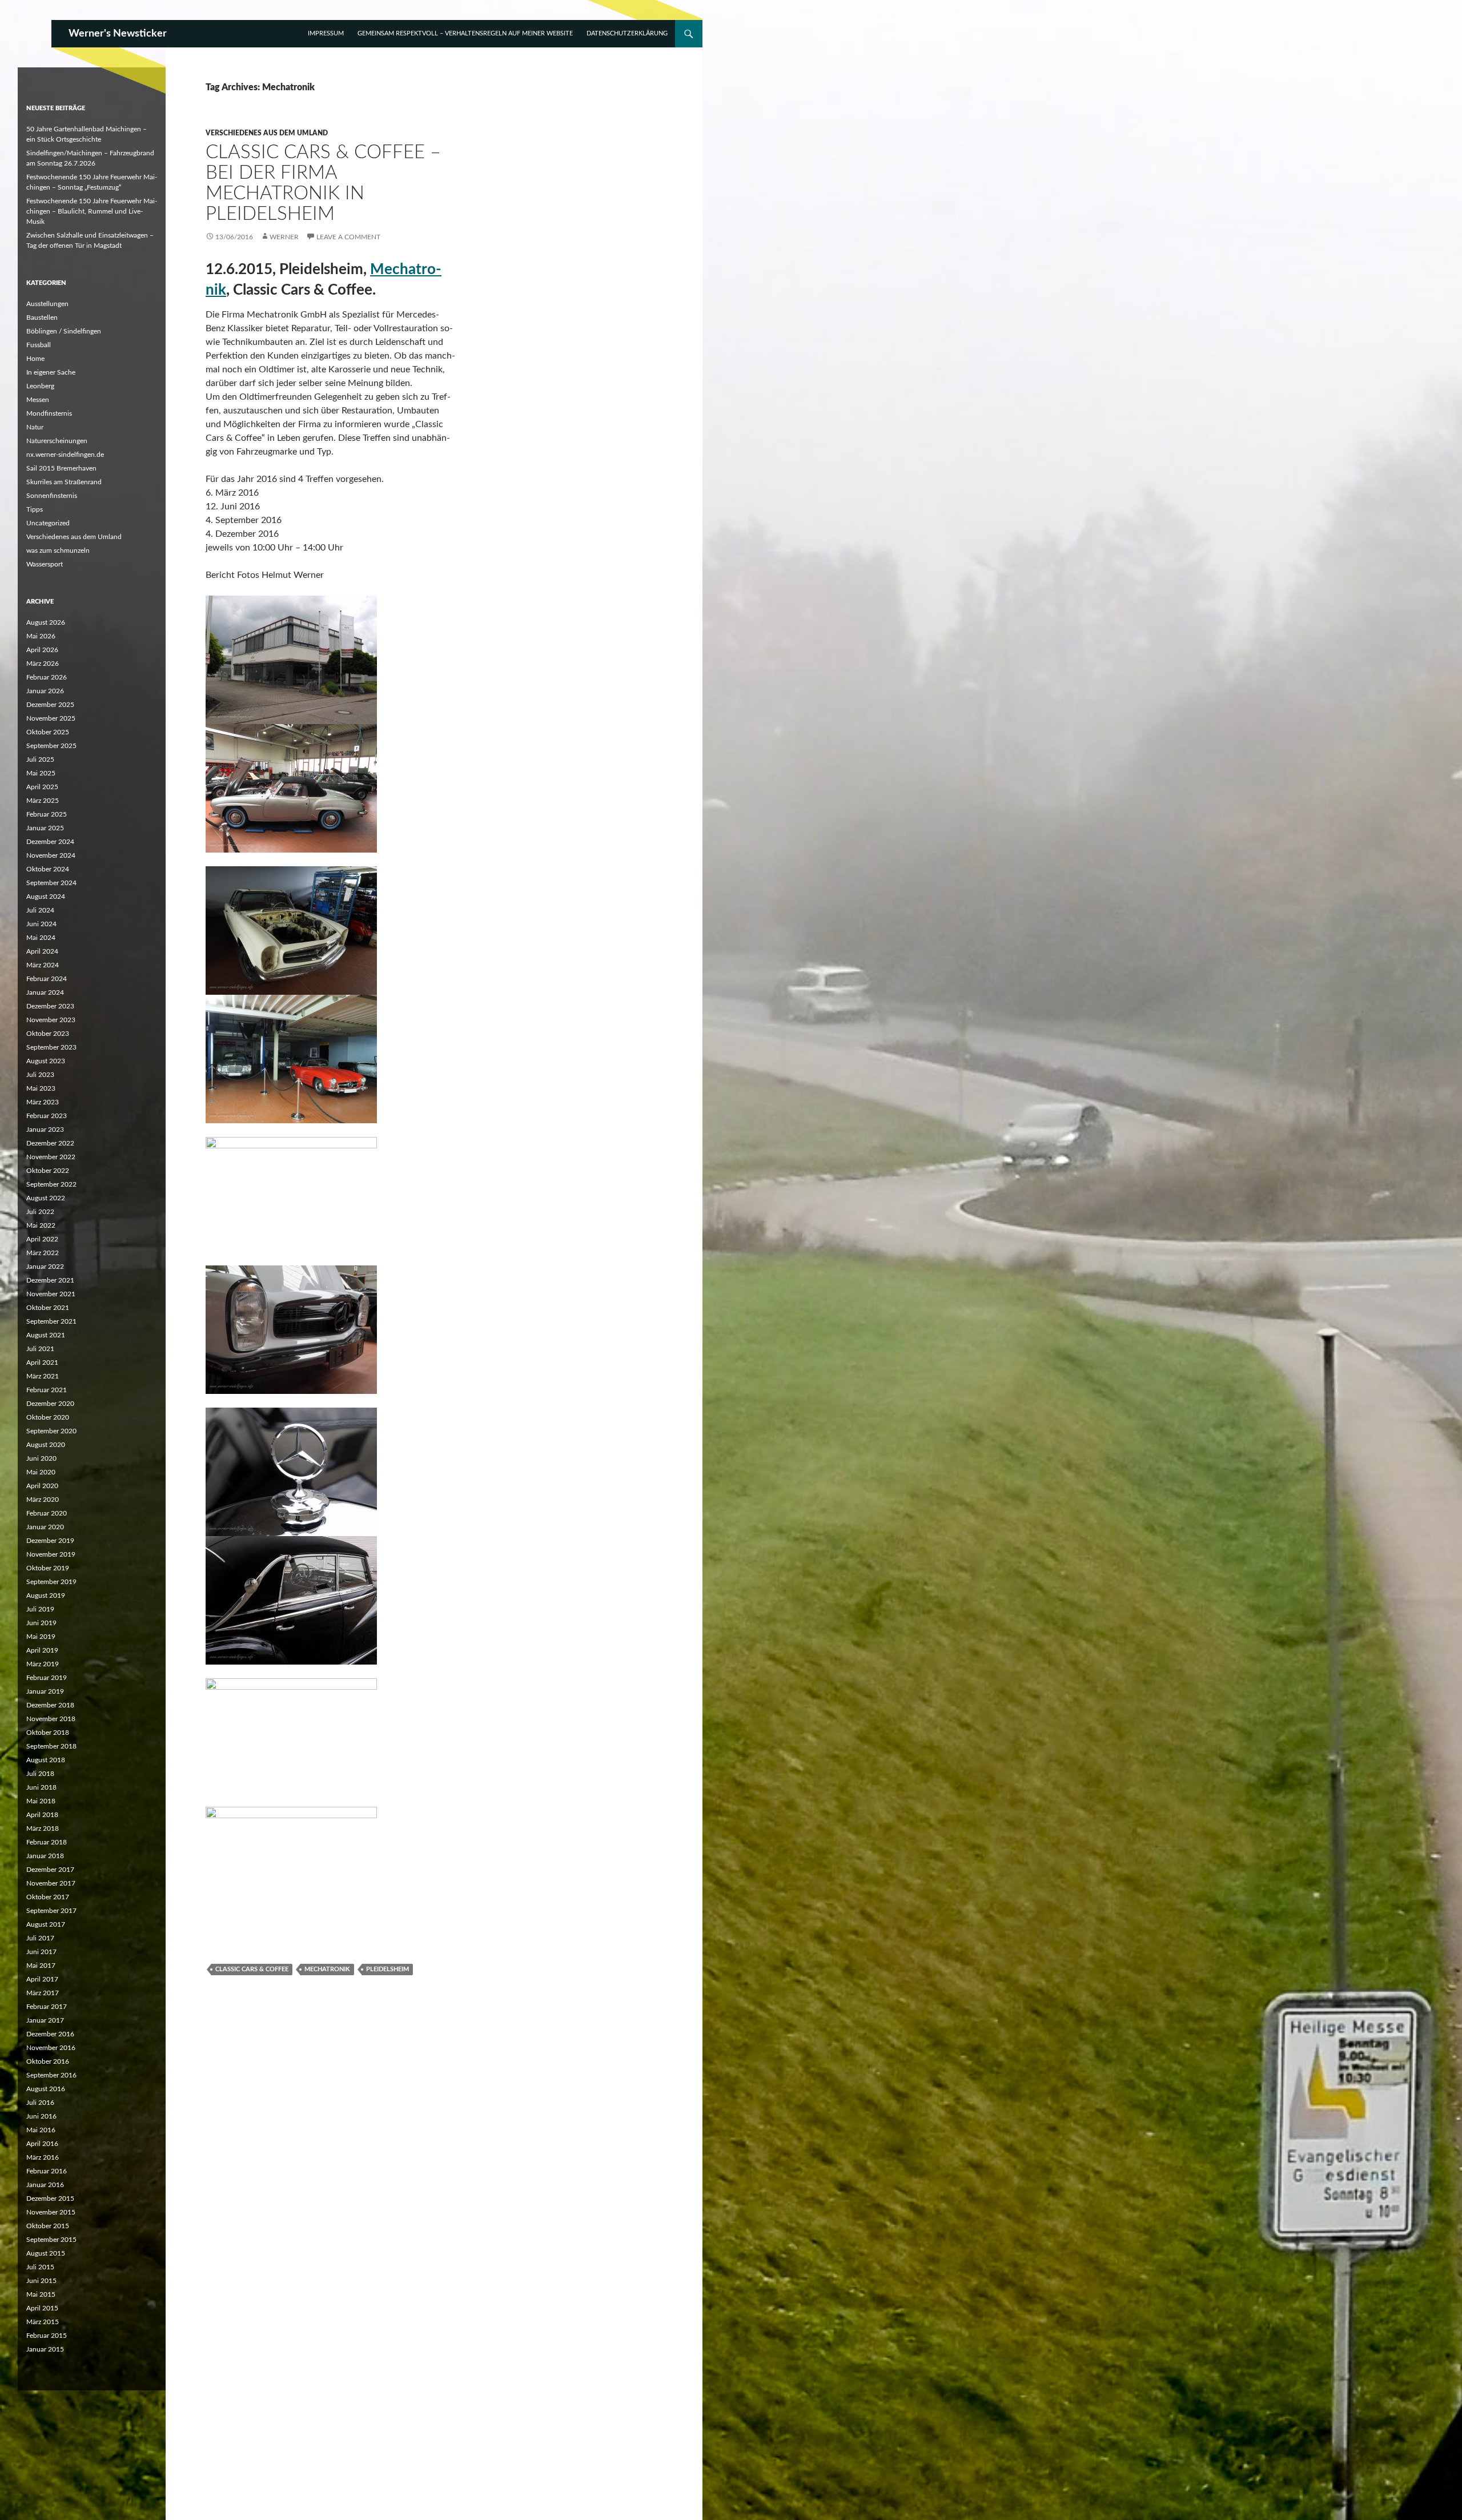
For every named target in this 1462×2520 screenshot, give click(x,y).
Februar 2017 (47, 2007)
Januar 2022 (45, 1267)
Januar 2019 (45, 1691)
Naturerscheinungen (57, 441)
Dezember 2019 (50, 1541)
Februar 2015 (47, 2336)
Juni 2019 (41, 1623)
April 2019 (42, 1650)
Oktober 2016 (48, 2061)
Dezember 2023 (50, 1006)
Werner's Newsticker (118, 34)
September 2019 (51, 1582)
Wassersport (45, 564)
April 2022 (42, 1239)
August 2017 (46, 1924)
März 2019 (43, 1664)
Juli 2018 (40, 1774)
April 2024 (42, 951)
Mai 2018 (41, 1801)
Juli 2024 (40, 910)
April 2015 (42, 2308)
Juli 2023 (40, 1075)
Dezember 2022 (50, 1143)
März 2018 (43, 1828)
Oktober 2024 (48, 869)
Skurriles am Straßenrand (64, 482)
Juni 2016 (41, 2116)
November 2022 (51, 1157)
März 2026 (43, 664)
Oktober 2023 (48, 1034)
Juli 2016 (40, 2103)
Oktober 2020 (48, 1417)
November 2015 (51, 2212)
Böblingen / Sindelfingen (64, 331)
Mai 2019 (41, 1637)
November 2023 (51, 1020)
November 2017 (51, 1883)
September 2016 (51, 2075)
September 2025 (51, 746)
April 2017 (42, 1979)
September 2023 (51, 1047)
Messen (38, 400)
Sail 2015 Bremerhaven (61, 468)
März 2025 (43, 801)
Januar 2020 (45, 1527)
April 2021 (42, 1363)
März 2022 (43, 1253)
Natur (35, 427)
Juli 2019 (40, 1609)
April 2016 (42, 2144)
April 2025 (42, 787)
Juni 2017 (41, 1952)
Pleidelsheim (387, 1969)
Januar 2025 (45, 828)
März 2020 (43, 1500)
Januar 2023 (45, 1130)
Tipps (35, 509)
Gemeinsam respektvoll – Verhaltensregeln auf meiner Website (465, 33)
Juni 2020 (41, 1458)
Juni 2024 (41, 924)
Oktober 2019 (48, 1568)
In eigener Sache (51, 372)
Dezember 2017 (50, 1870)
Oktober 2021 (48, 1308)
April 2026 (42, 650)
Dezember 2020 (50, 1404)
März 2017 (43, 1993)
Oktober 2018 (48, 1733)
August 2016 (46, 2089)
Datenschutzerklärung (627, 33)
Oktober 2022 (48, 1171)
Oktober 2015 (48, 2226)
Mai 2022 (41, 1225)
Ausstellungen (47, 304)
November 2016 (51, 2048)
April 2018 (42, 1815)
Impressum (326, 33)
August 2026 (46, 622)
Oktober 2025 (48, 732)
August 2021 (46, 1335)
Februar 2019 (47, 1678)
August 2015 (46, 2253)
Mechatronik (327, 1969)
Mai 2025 (41, 773)
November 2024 (51, 855)
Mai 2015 (41, 2294)
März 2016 (43, 2157)
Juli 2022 (40, 1212)
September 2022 (51, 1184)
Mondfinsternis (49, 413)
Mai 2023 (41, 1088)
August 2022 (46, 1198)
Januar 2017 (45, 2020)
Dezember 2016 (50, 2034)
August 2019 (46, 1595)
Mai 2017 (41, 1966)
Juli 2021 (40, 1349)
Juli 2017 (40, 1938)
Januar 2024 (45, 992)
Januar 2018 (45, 1856)
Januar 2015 (45, 2349)
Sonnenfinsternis (52, 496)
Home (35, 359)
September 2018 (51, 1746)
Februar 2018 (47, 1842)
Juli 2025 (40, 759)
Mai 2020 (41, 1472)
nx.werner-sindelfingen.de (65, 455)
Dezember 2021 (50, 1280)
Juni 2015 (41, 2281)
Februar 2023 (47, 1116)
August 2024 (46, 897)
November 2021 (51, 1294)
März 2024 (43, 965)
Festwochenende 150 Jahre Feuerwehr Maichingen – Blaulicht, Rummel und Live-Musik (92, 211)
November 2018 (51, 1719)
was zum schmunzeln (58, 550)
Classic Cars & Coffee (252, 1969)
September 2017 (51, 1911)
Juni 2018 (41, 1787)
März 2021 (43, 1376)
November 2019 (51, 1554)
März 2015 (43, 2322)
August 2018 (46, 1760)
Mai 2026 (41, 636)
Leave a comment (348, 237)
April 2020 (42, 1486)
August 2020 (46, 1445)
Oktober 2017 (48, 1897)
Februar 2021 (47, 1390)
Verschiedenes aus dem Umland (267, 133)
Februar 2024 (47, 979)
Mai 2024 (41, 938)
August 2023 (46, 1061)
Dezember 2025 (50, 705)
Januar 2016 (45, 2185)
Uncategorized (48, 523)
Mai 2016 (41, 2130)
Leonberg (40, 386)
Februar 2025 (47, 814)
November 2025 (51, 718)
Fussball (39, 345)
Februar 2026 (47, 677)
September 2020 (51, 1431)
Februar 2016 (47, 2171)
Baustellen (42, 317)
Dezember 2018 (50, 1705)
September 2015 (51, 2240)
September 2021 (51, 1321)
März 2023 (43, 1102)
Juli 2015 (40, 2267)
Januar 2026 (45, 691)
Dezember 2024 (50, 842)
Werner (284, 237)
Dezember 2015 (50, 2199)
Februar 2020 (47, 1513)
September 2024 (51, 883)
